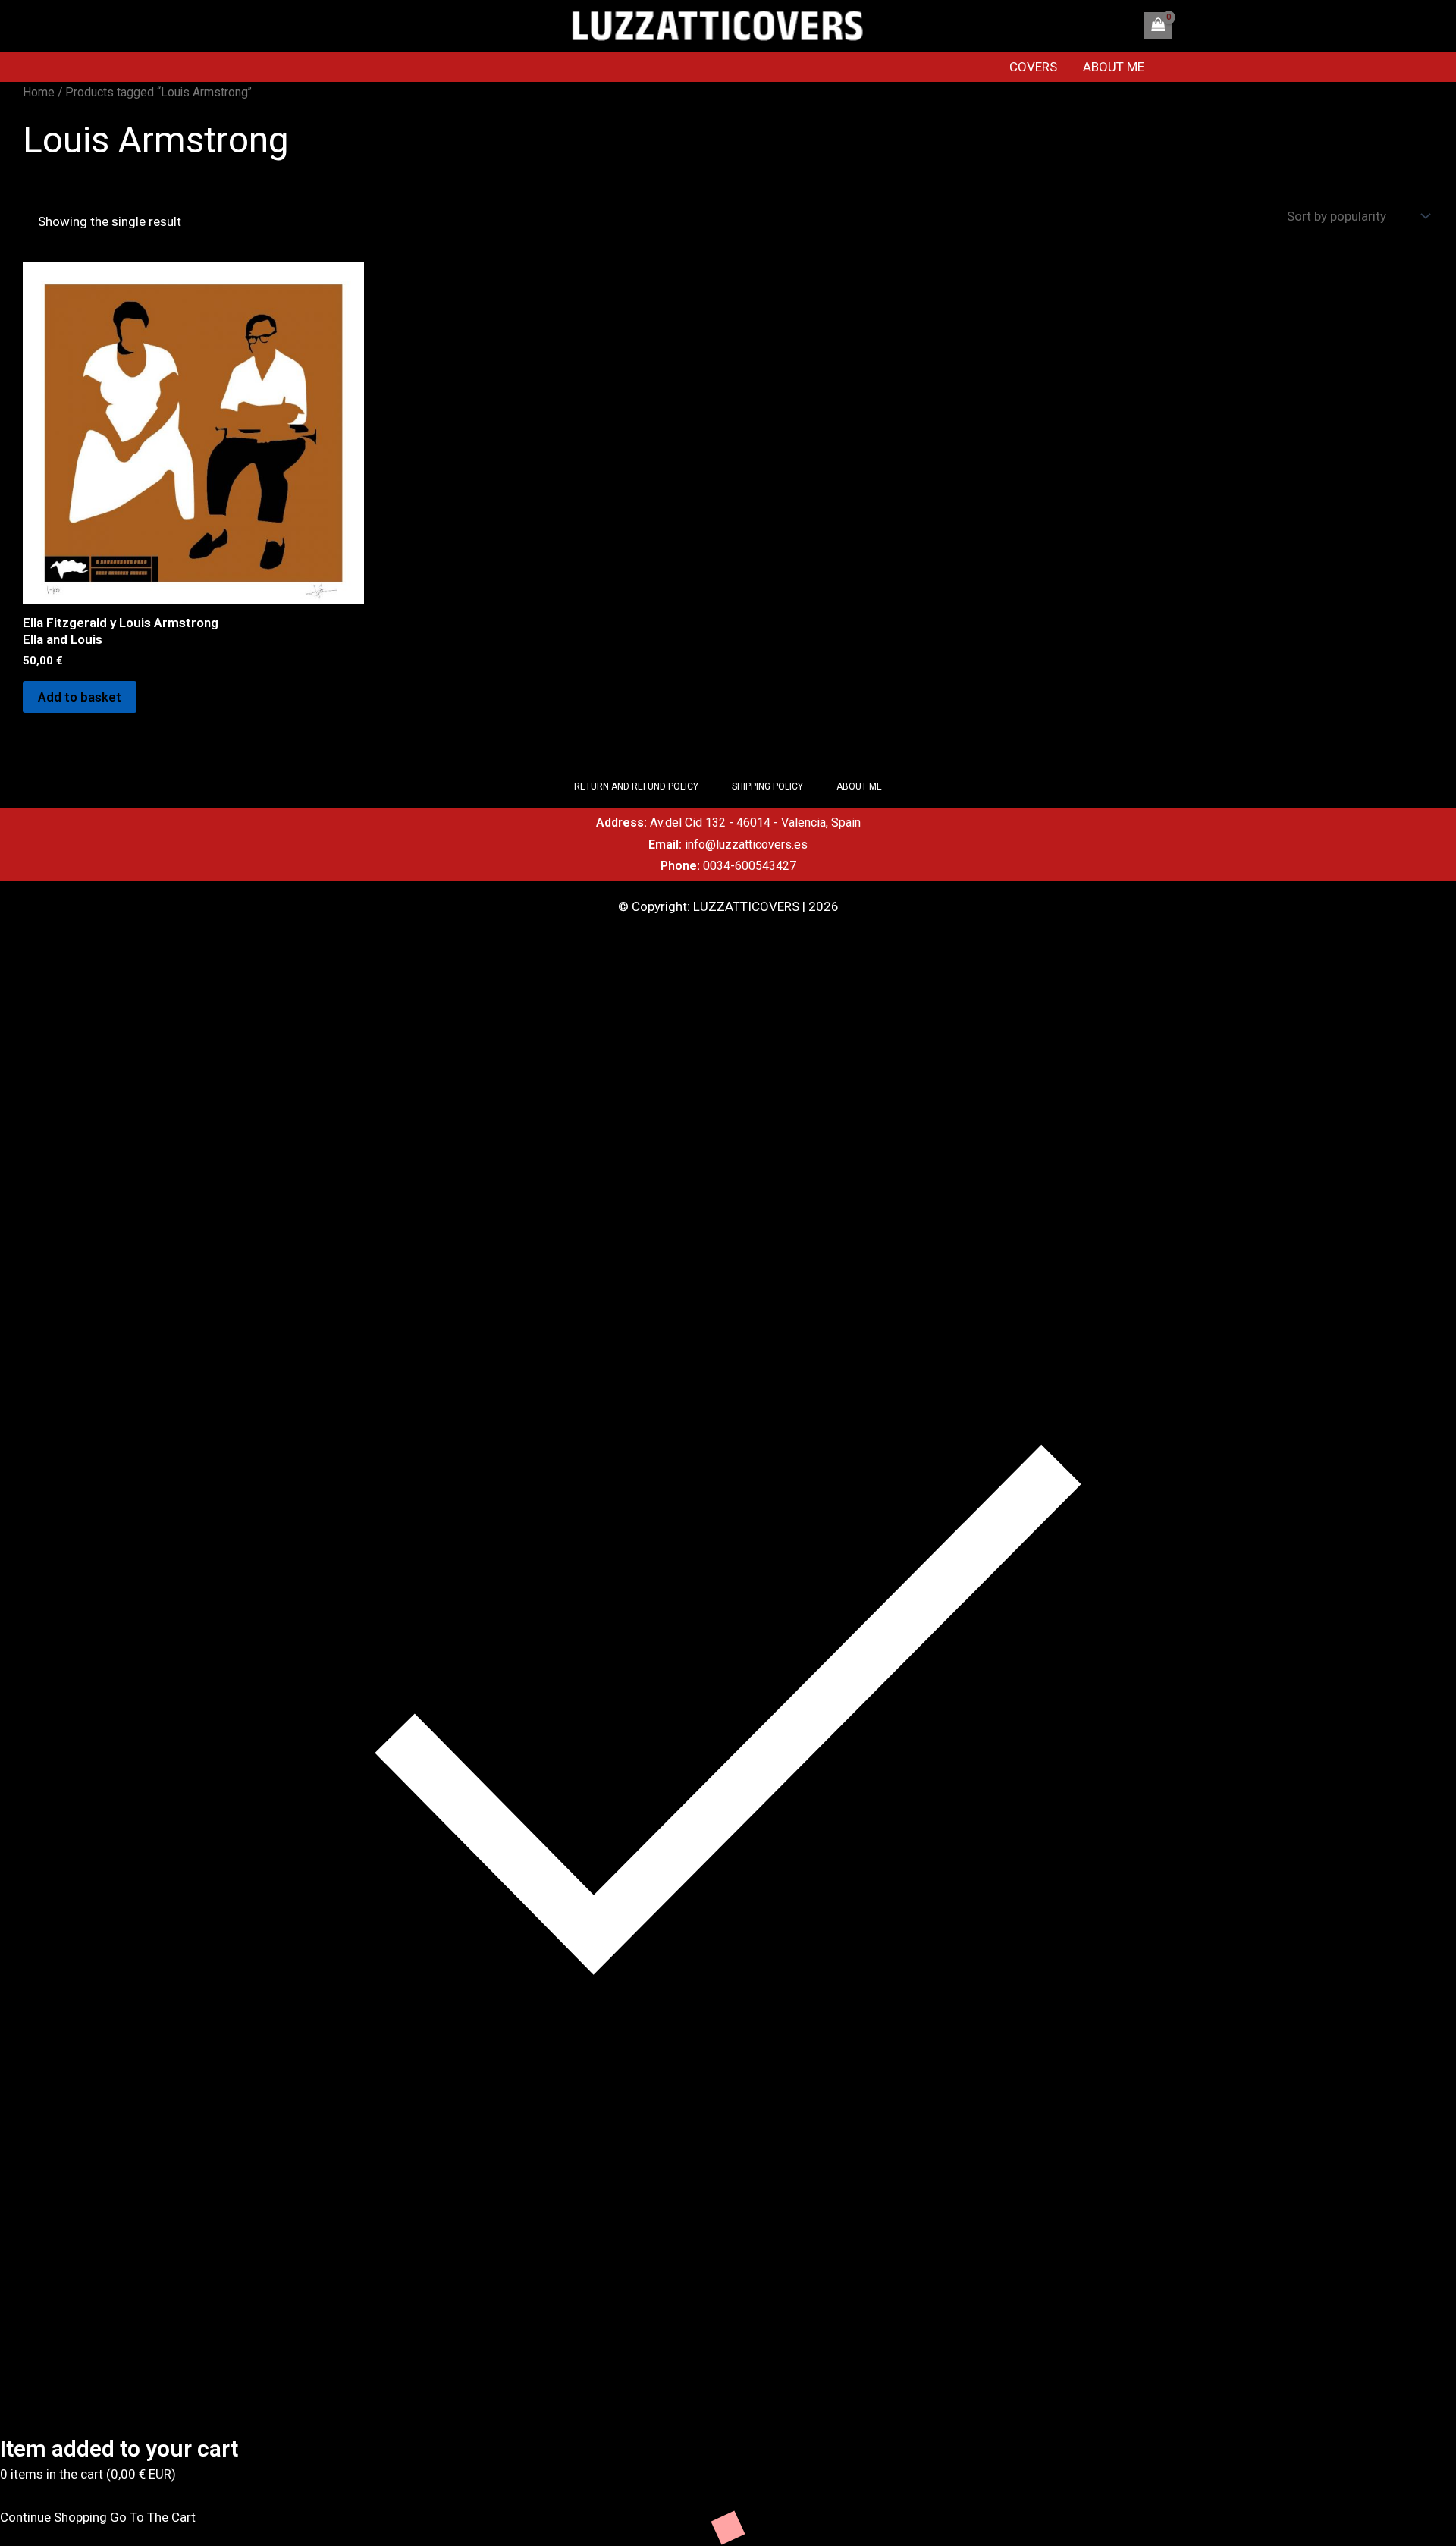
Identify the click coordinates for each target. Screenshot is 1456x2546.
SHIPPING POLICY (767, 786)
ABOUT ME (1114, 67)
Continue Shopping (53, 2517)
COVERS (1033, 67)
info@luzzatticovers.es (746, 844)
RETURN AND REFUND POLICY (636, 786)
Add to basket (80, 697)
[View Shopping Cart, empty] (1158, 26)
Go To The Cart (153, 2517)
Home (39, 92)
